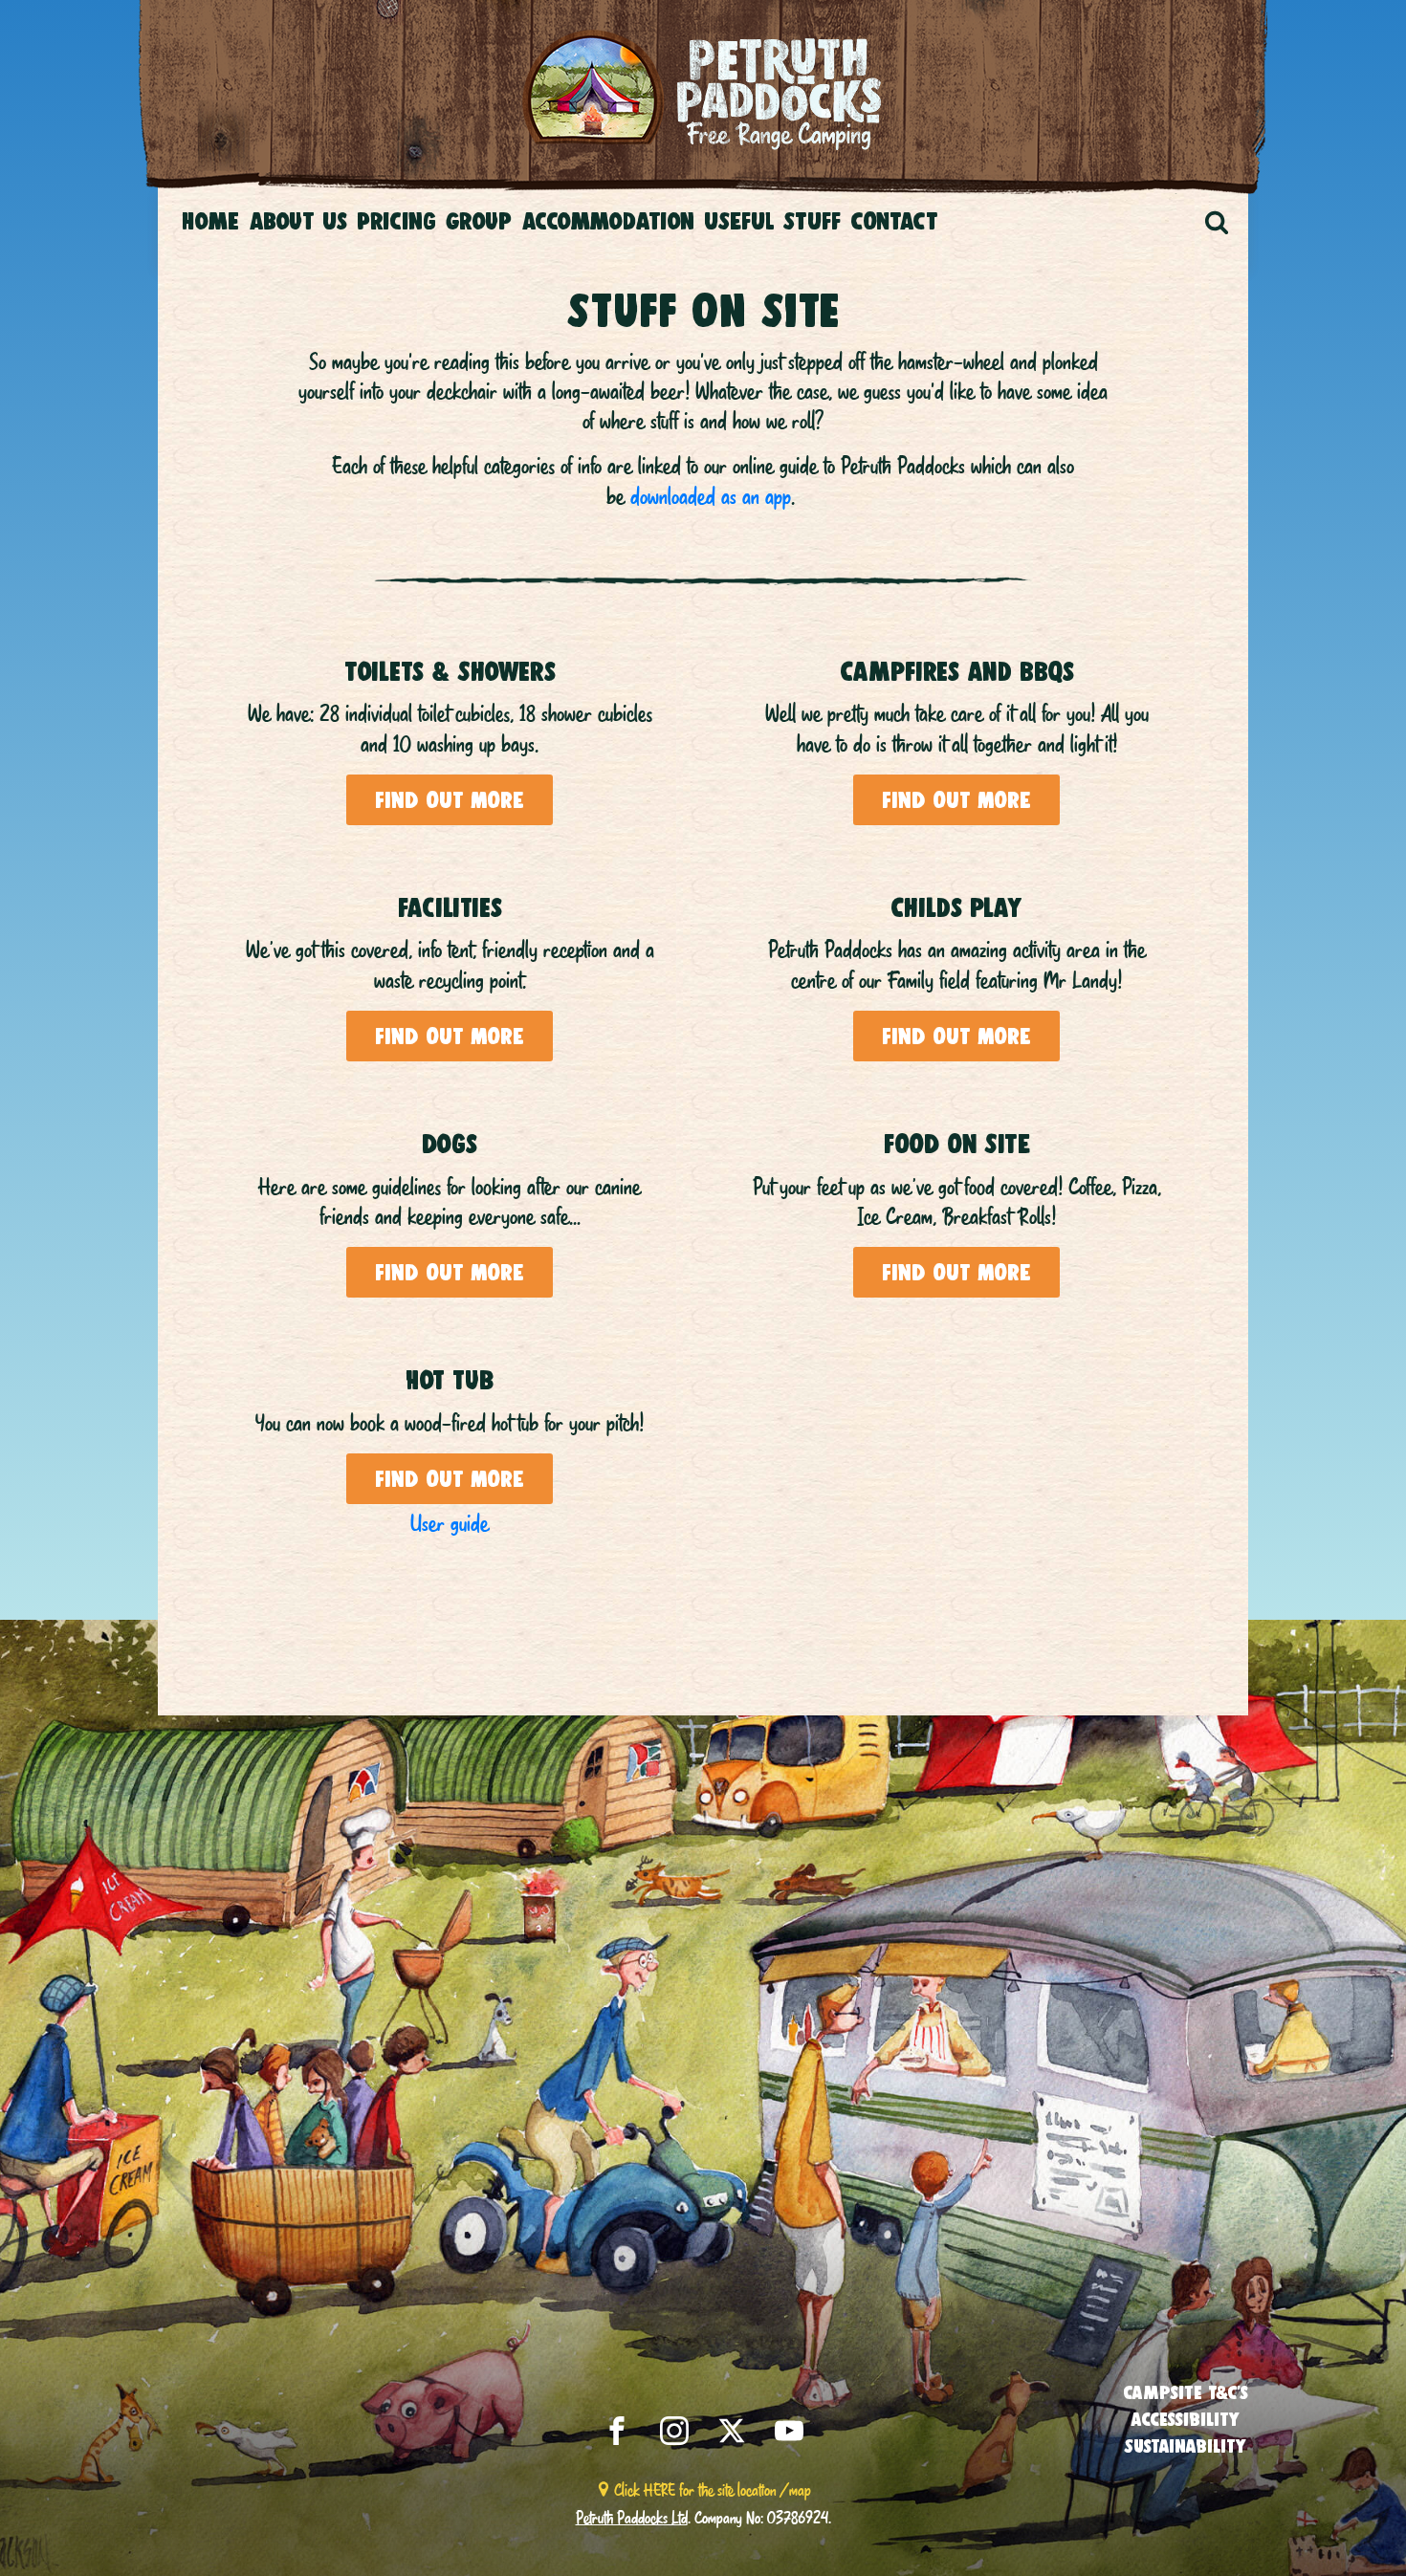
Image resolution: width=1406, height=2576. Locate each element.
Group (479, 221)
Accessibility (1185, 2419)
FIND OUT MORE (450, 800)
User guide (450, 1523)
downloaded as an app (711, 496)
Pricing (396, 221)
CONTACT (894, 221)
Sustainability (1185, 2446)
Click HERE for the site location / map (713, 2489)
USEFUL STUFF (772, 221)
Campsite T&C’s (1186, 2392)
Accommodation (608, 221)
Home (210, 221)
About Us (298, 221)
